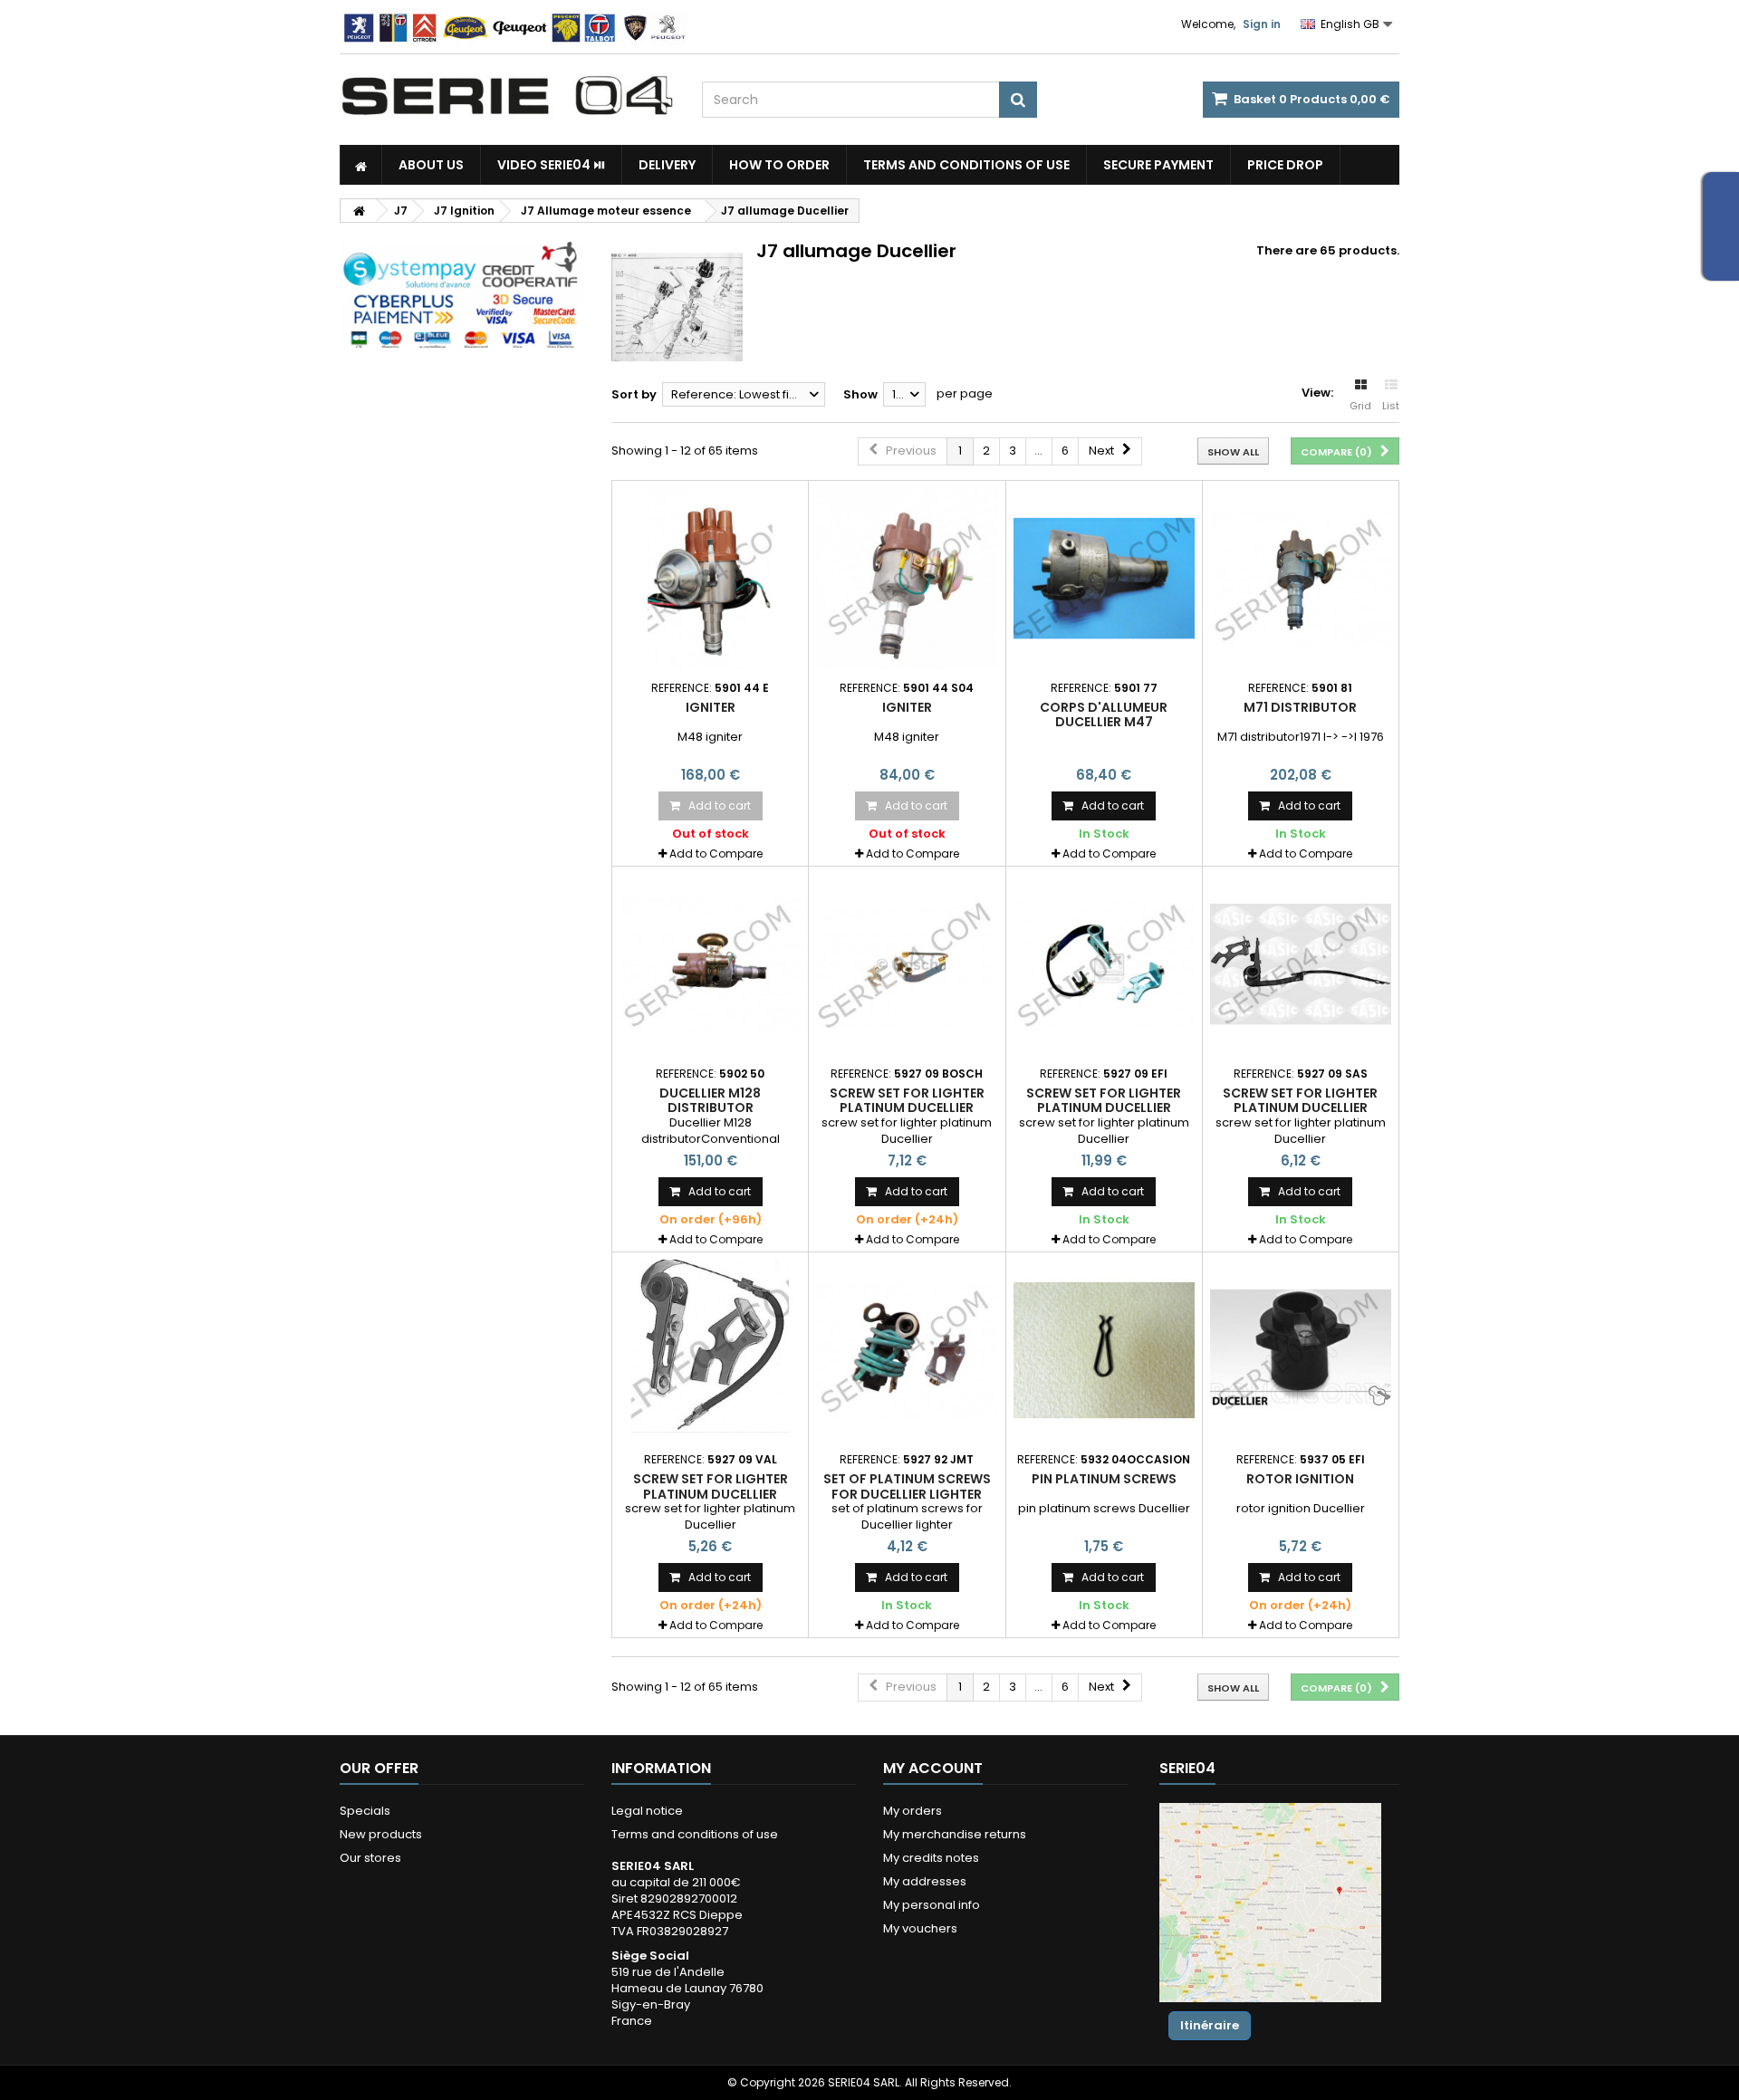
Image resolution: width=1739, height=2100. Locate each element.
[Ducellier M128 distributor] (710, 964)
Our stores (370, 1858)
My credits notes (931, 1858)
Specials (365, 1811)
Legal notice (647, 1811)
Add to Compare (716, 853)
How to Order (779, 165)
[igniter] (710, 579)
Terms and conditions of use (966, 165)
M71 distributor (1300, 707)
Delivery (667, 165)
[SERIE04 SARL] (507, 96)
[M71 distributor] (1301, 579)
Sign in (1262, 24)
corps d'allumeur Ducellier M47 (1104, 714)
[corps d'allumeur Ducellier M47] (1104, 579)
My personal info (932, 1905)
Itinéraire (1210, 2025)
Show (860, 394)
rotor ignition (1300, 1479)
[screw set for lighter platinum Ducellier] (907, 964)
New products (381, 1834)
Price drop (1285, 165)
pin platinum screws (1104, 1479)
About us (431, 165)
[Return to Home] (359, 211)
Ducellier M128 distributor (710, 1100)
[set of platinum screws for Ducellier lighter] (907, 1350)
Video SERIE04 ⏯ (551, 165)
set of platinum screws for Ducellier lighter (907, 1486)
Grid (1360, 406)
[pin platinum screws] (1104, 1350)
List (1391, 406)
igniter (711, 707)
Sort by (634, 394)
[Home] (361, 165)
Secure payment (1158, 165)
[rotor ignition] (1301, 1350)
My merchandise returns (955, 1834)
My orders (913, 1811)
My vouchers (920, 1928)
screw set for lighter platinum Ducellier (907, 1100)
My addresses (925, 1881)
